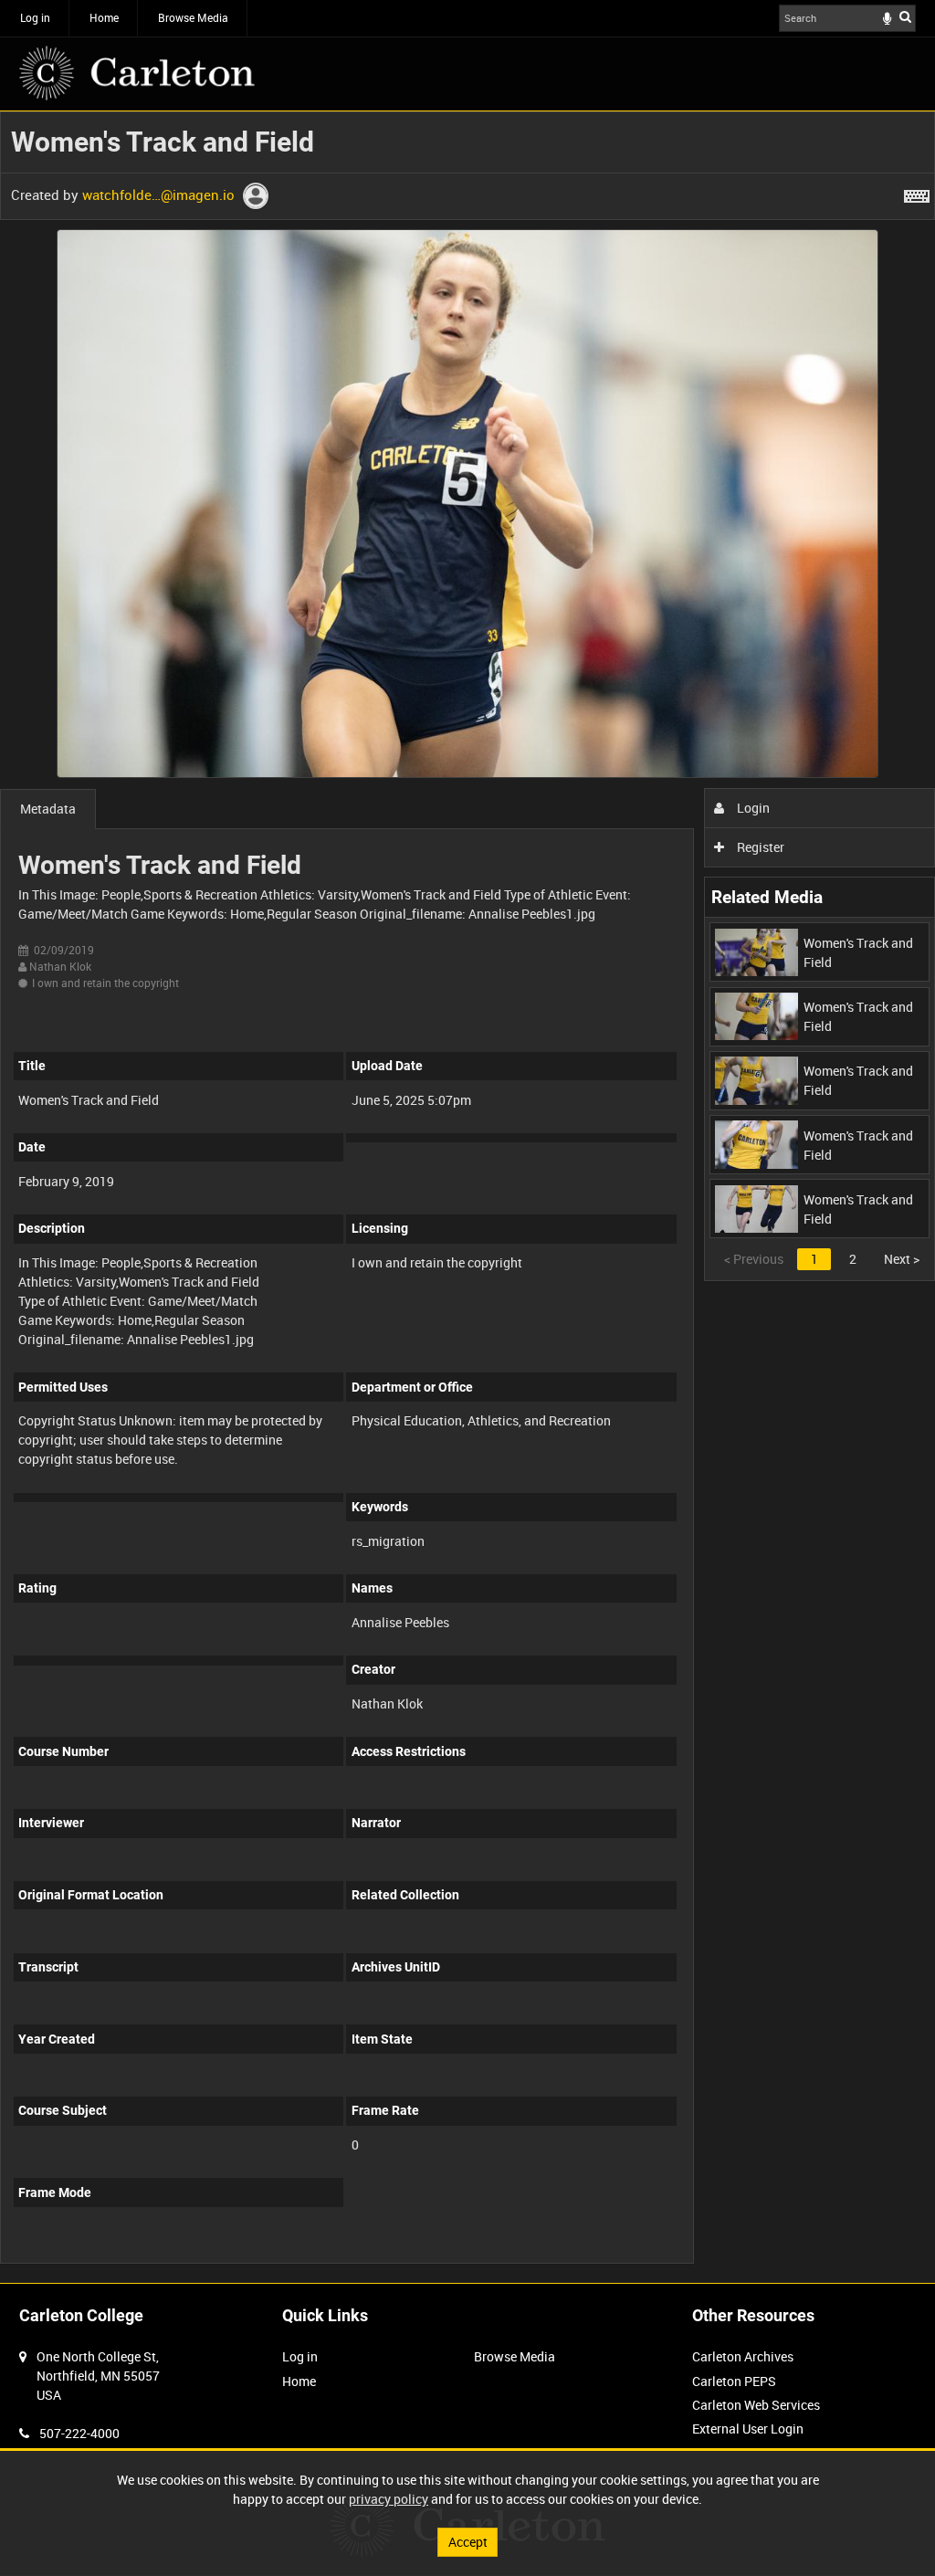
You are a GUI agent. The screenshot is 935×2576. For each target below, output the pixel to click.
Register (759, 847)
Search (905, 16)
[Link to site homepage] (137, 73)
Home (104, 17)
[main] (467, 1197)
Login (752, 808)
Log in (35, 17)
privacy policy (389, 2499)
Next (902, 1259)
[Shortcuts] (917, 193)
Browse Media (193, 17)
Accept (468, 2542)
